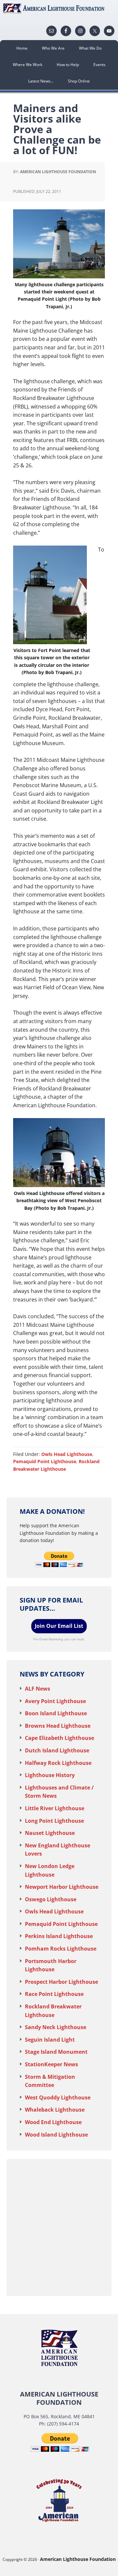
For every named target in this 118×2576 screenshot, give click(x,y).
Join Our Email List (59, 1626)
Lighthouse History (50, 1775)
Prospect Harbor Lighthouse (61, 1982)
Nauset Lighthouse (50, 1833)
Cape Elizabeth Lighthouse (59, 1738)
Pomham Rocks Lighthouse (61, 1949)
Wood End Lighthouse (53, 2122)
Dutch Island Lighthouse (57, 1750)
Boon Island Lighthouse (56, 1713)
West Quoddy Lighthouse (58, 2097)
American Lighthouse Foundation (59, 8)
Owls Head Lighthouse (67, 1454)
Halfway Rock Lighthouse (58, 1763)
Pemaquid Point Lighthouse (45, 1461)
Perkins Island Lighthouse (59, 1936)
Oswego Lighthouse (51, 1899)
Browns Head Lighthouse (58, 1726)
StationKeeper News (51, 2064)
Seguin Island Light (50, 2040)
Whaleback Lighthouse (55, 2110)
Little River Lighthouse (55, 1808)
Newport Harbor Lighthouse (62, 1887)
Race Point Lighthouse (54, 1994)
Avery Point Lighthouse (55, 1701)
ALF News (38, 1689)
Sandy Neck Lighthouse (56, 2027)
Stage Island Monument (56, 2052)
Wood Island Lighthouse (56, 2135)
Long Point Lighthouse (54, 1821)
